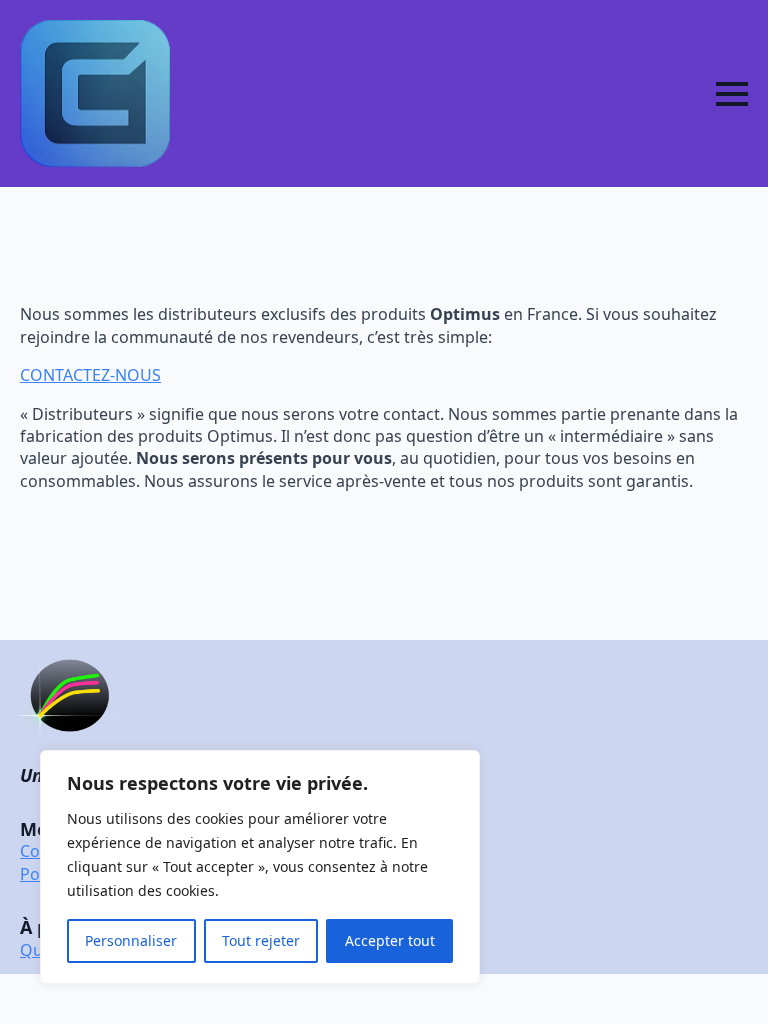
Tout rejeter (261, 940)
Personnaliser (131, 940)
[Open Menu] (732, 94)
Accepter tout (390, 940)
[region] (260, 867)
